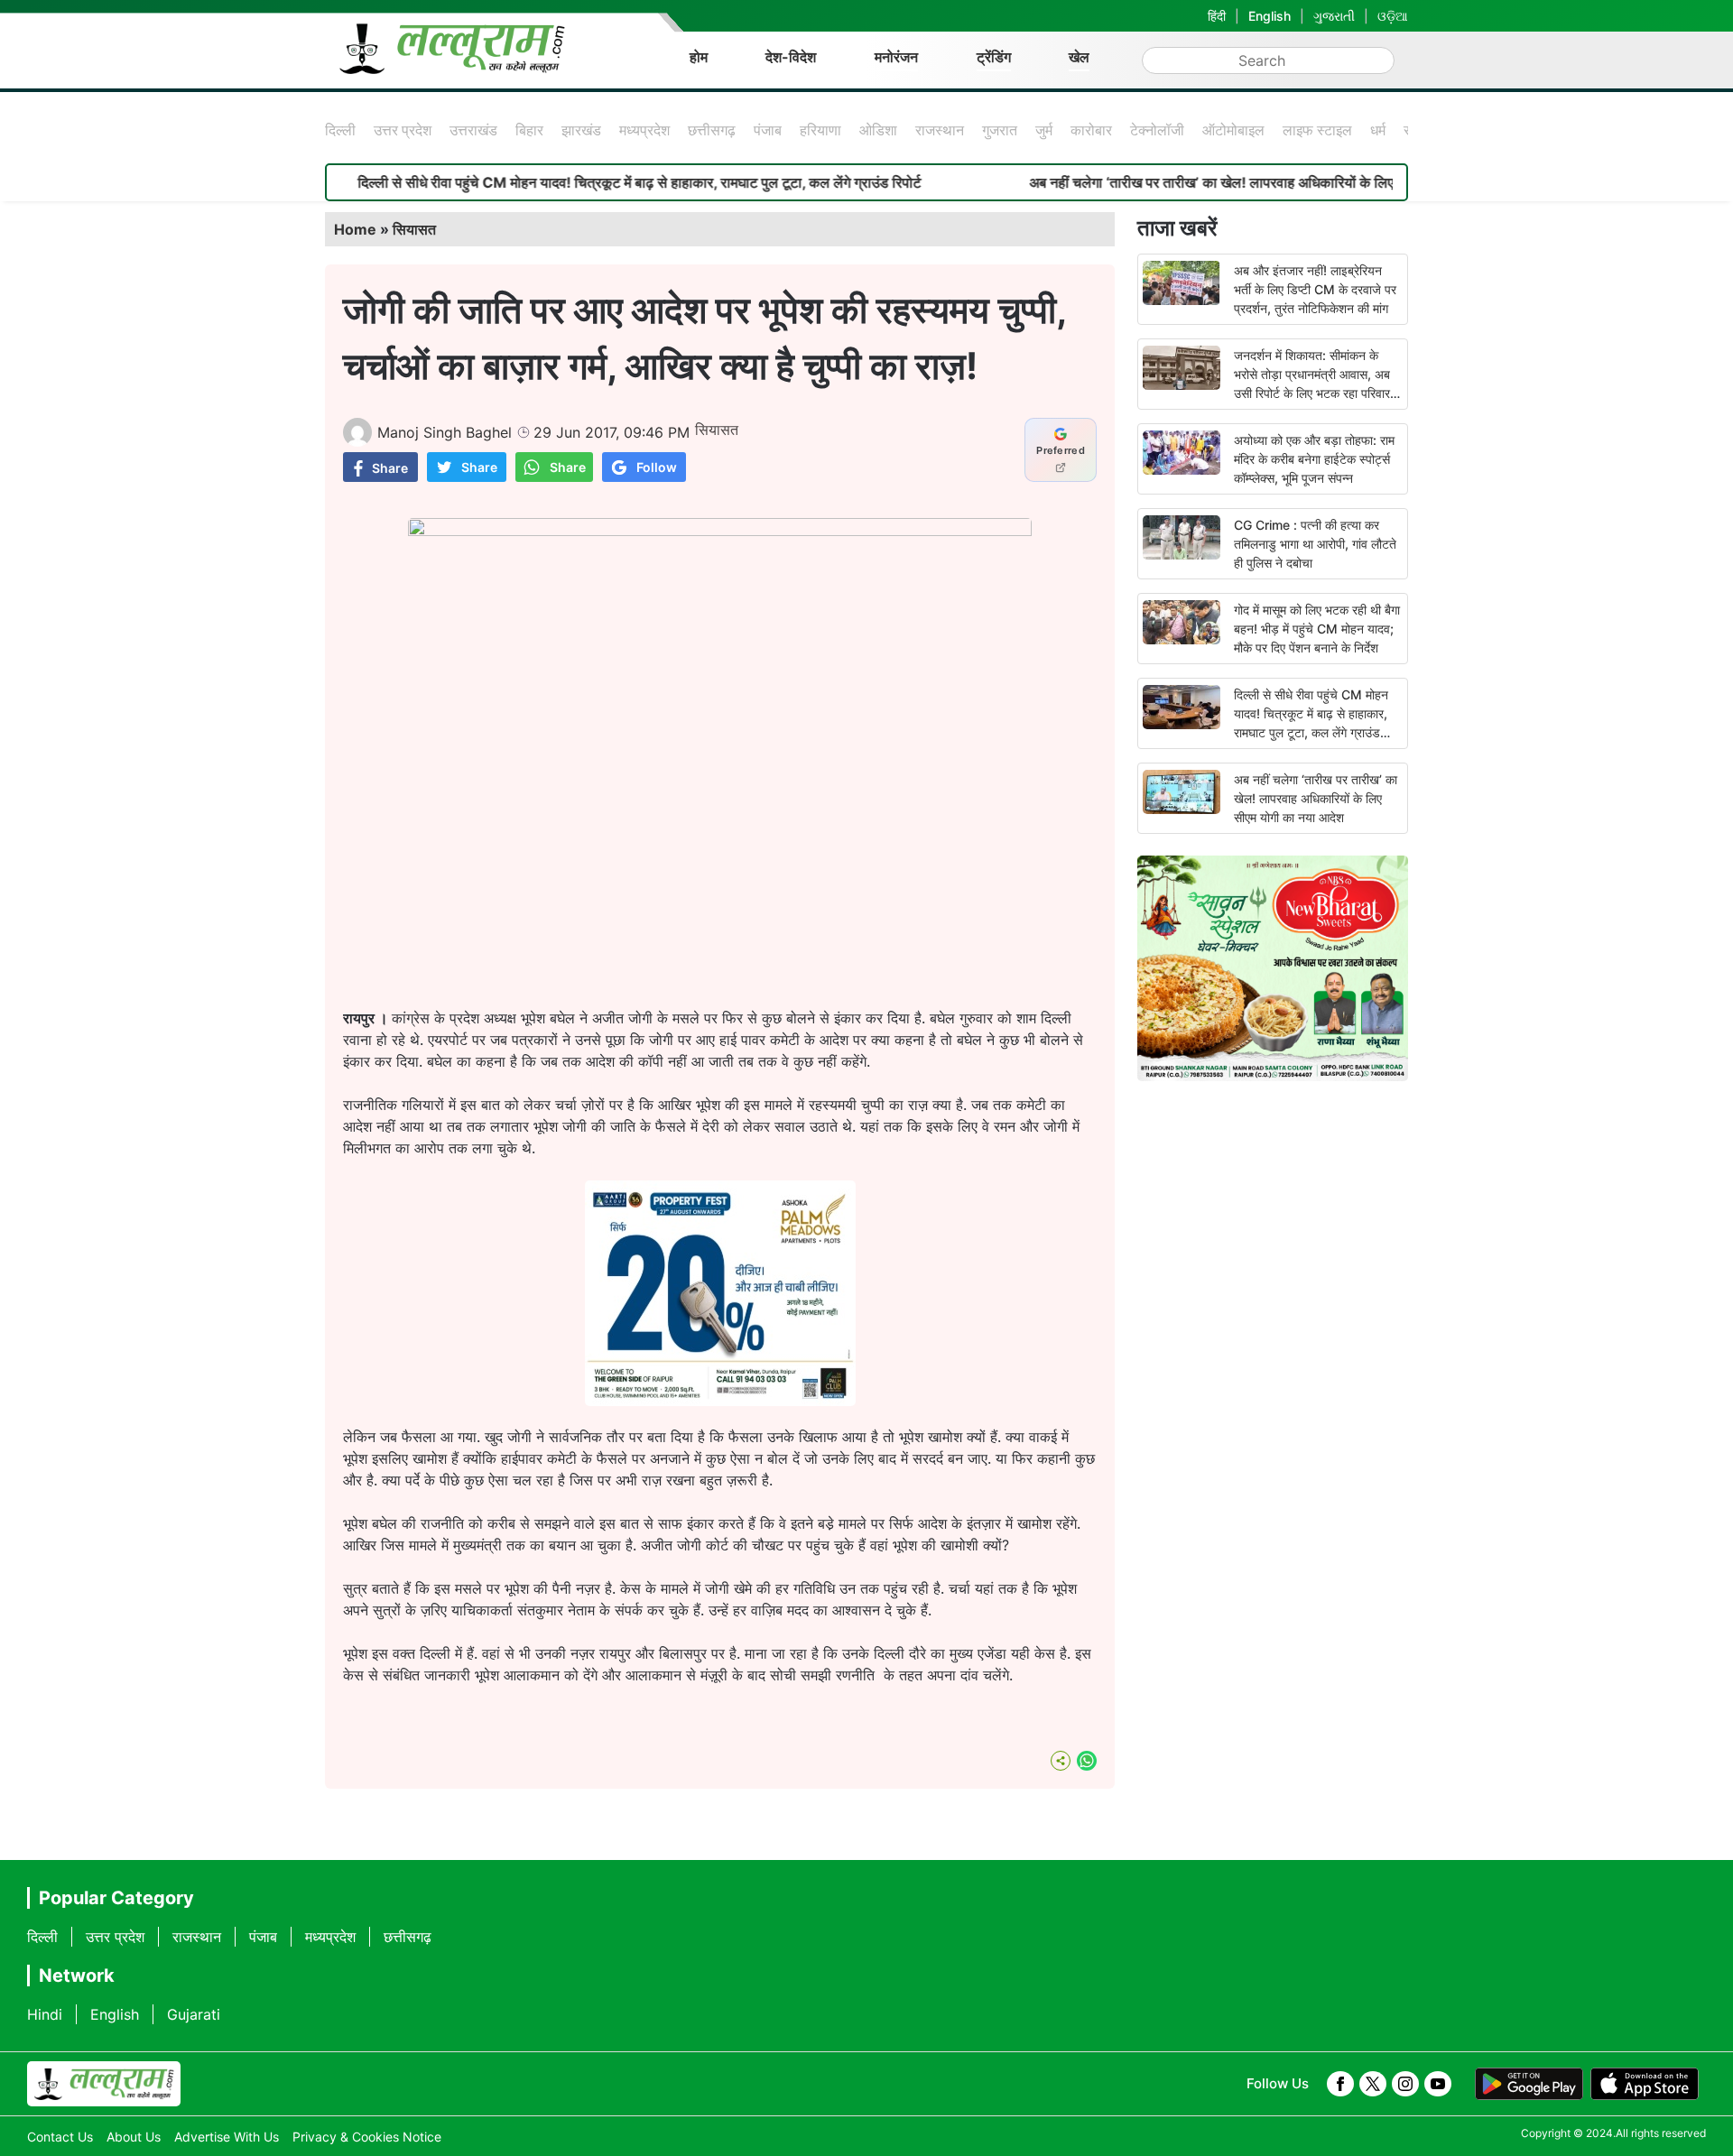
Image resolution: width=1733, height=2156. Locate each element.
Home (355, 229)
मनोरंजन (896, 57)
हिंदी (1217, 16)
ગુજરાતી (1334, 16)
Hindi (45, 2014)
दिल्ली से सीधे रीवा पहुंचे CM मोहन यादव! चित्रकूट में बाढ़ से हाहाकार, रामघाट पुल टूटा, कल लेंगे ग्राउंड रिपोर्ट (575, 182)
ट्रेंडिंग (994, 57)
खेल (1079, 57)
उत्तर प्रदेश (403, 130)
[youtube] (1438, 2084)
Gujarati (194, 2014)
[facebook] (1340, 2084)
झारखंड (581, 130)
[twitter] (1373, 2084)
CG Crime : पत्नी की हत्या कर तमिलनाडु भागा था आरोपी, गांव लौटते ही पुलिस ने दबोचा (1315, 544)
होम (699, 57)
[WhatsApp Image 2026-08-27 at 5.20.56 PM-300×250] (720, 1401)
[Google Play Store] (1529, 2084)
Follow (657, 467)
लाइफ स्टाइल (1317, 130)
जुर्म (1044, 130)
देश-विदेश (791, 57)
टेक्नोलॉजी (1157, 130)
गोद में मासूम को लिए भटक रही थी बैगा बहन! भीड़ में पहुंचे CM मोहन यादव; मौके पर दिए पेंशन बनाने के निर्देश (1317, 629)
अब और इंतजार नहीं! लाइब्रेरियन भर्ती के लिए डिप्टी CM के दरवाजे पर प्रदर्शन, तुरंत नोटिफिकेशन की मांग (1315, 289)
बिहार (529, 130)
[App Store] (1645, 2084)
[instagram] (1405, 2084)
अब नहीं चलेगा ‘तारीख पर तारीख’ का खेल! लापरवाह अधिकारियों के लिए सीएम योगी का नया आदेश (1213, 182)
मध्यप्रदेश (644, 130)
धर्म (1378, 130)
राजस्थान (940, 130)
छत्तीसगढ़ (712, 130)
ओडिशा (878, 130)
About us (134, 2137)
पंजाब (768, 130)
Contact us (60, 2137)
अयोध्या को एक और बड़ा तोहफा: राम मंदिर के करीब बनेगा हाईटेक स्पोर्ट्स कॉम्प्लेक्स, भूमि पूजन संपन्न (1314, 459)
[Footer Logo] (104, 2084)
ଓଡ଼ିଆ (1393, 16)
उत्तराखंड (473, 130)
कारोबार (1091, 130)
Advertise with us (227, 2137)
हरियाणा (820, 130)
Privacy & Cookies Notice (367, 2137)
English (1270, 16)
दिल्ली (340, 130)
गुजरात (1000, 130)
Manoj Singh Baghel (445, 432)
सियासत (414, 229)
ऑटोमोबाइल (1233, 130)
